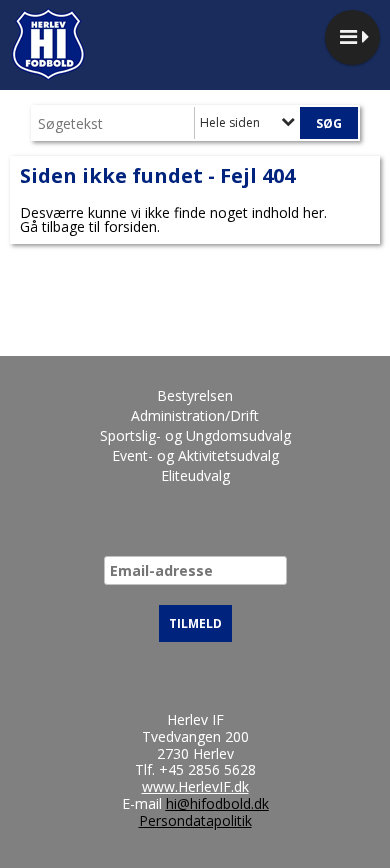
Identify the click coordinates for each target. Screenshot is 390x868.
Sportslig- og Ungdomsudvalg (195, 435)
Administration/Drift (195, 415)
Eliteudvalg (195, 475)
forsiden (130, 226)
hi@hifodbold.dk (217, 803)
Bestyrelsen (195, 395)
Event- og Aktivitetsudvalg (195, 455)
